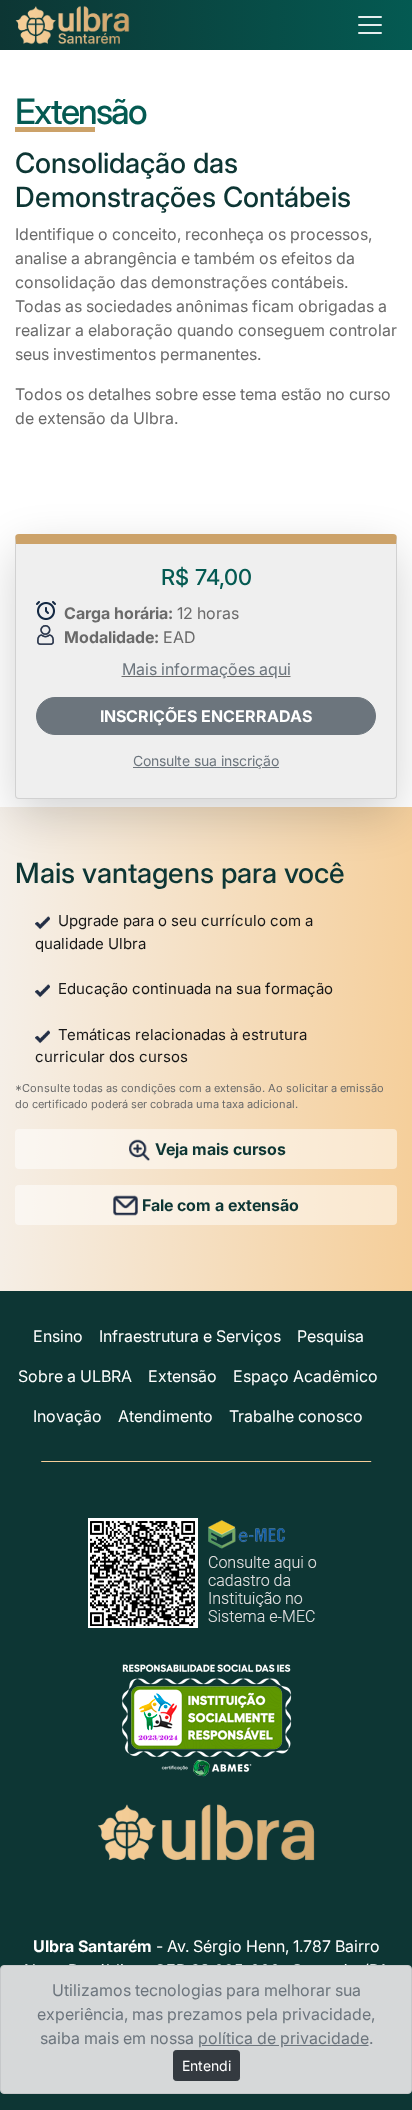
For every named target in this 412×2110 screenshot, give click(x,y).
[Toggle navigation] (370, 25)
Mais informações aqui (206, 669)
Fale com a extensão (218, 1205)
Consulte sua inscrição (206, 760)
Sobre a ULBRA (75, 1376)
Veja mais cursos (218, 1149)
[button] (206, 716)
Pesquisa (330, 1336)
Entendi (206, 2065)
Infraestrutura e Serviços (190, 1336)
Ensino (58, 1336)
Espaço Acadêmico (305, 1376)
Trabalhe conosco (296, 1416)
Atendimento (165, 1416)
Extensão (182, 1376)
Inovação (67, 1416)
